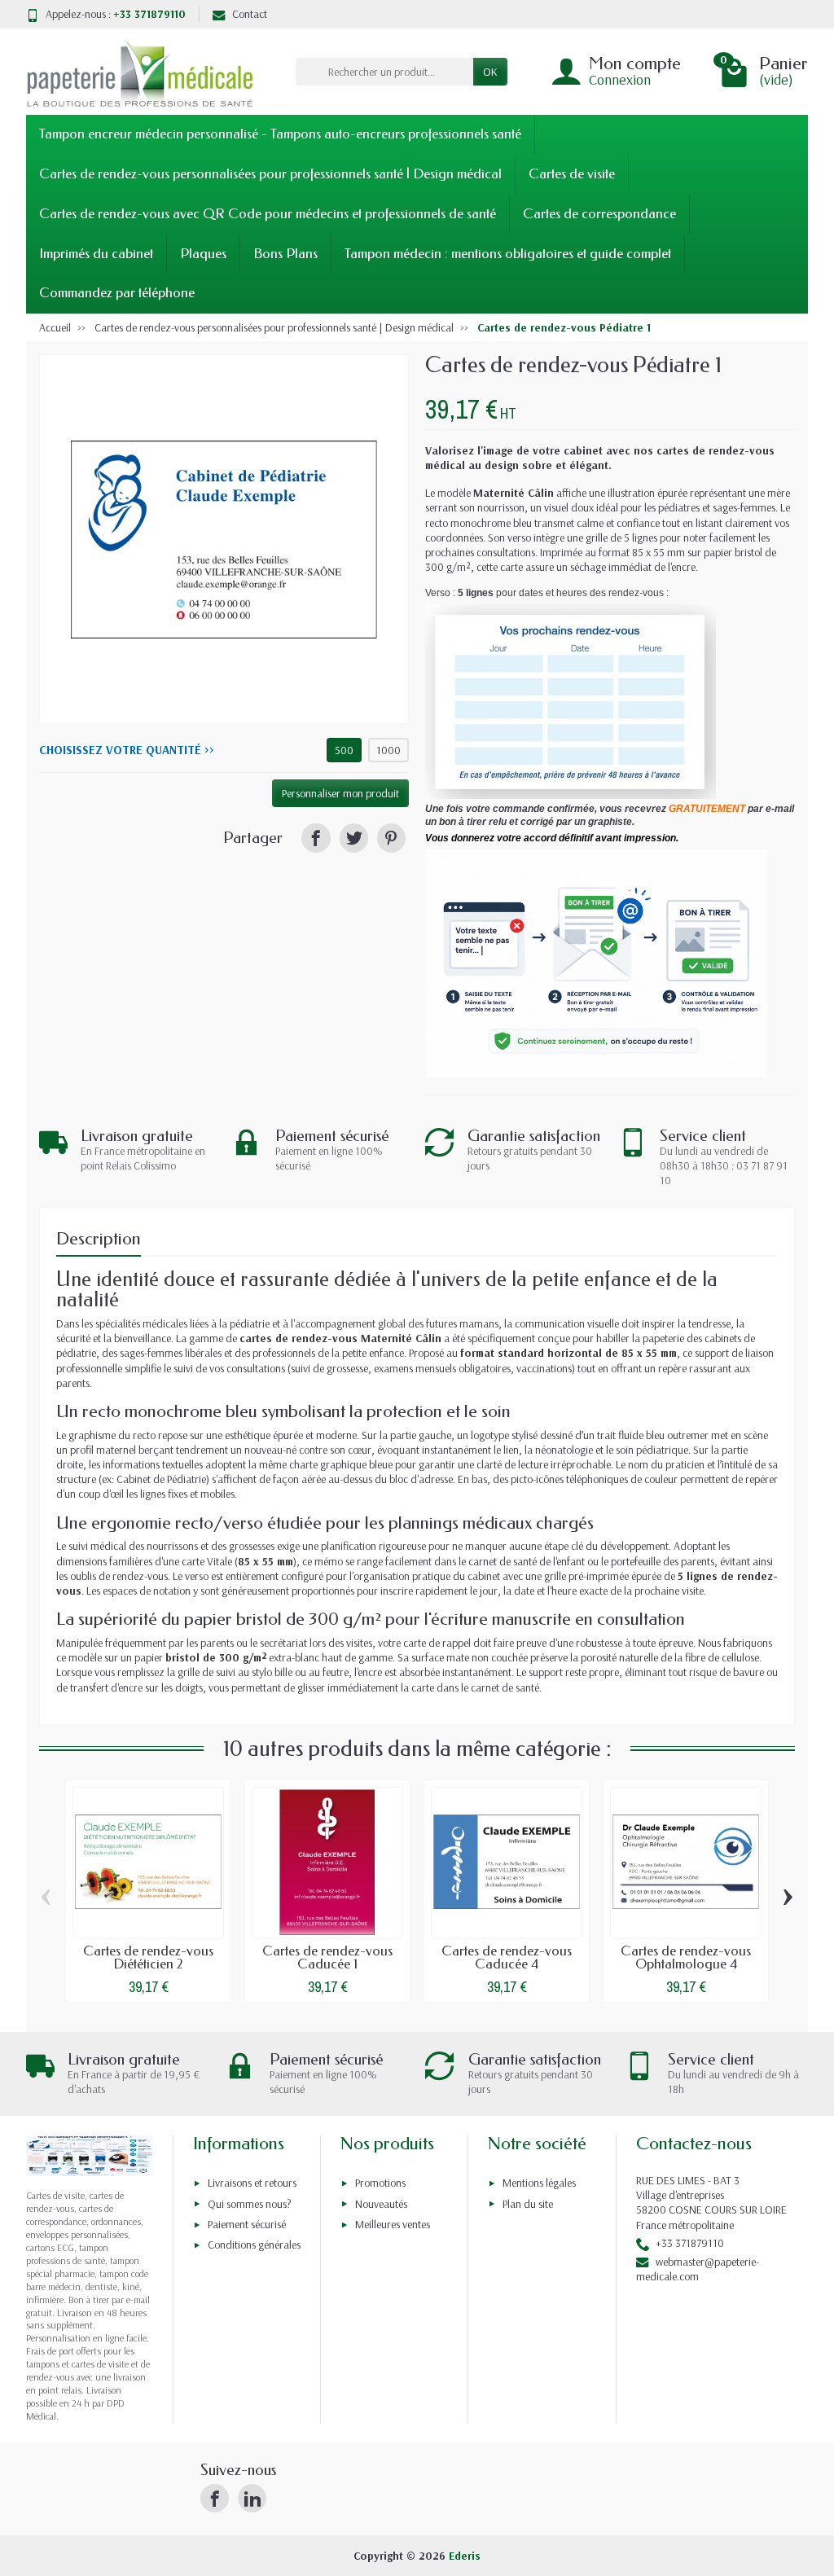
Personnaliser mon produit (340, 793)
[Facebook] (215, 2498)
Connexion (620, 79)
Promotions (380, 2183)
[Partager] (316, 838)
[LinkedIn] (252, 2498)
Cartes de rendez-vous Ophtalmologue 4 (686, 1958)
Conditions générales (254, 2245)
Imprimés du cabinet (96, 254)
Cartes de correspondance (599, 214)
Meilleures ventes (393, 2224)
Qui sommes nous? (250, 2204)
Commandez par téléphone (117, 293)
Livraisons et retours (252, 2183)
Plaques (203, 254)
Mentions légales (539, 2183)
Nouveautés (381, 2204)
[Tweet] (354, 838)
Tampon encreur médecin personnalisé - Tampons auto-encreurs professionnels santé (280, 134)
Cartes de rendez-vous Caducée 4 (507, 1958)
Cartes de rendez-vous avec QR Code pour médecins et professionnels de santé (268, 214)
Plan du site (528, 2204)
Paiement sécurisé (247, 2224)
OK (490, 72)
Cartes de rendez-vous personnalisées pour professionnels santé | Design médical (270, 174)
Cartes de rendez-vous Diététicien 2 (148, 1958)
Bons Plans (285, 254)
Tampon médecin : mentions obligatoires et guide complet (508, 254)
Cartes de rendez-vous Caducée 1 (327, 1958)
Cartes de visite (572, 174)
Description (99, 1239)
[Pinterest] (391, 838)
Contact (250, 14)
